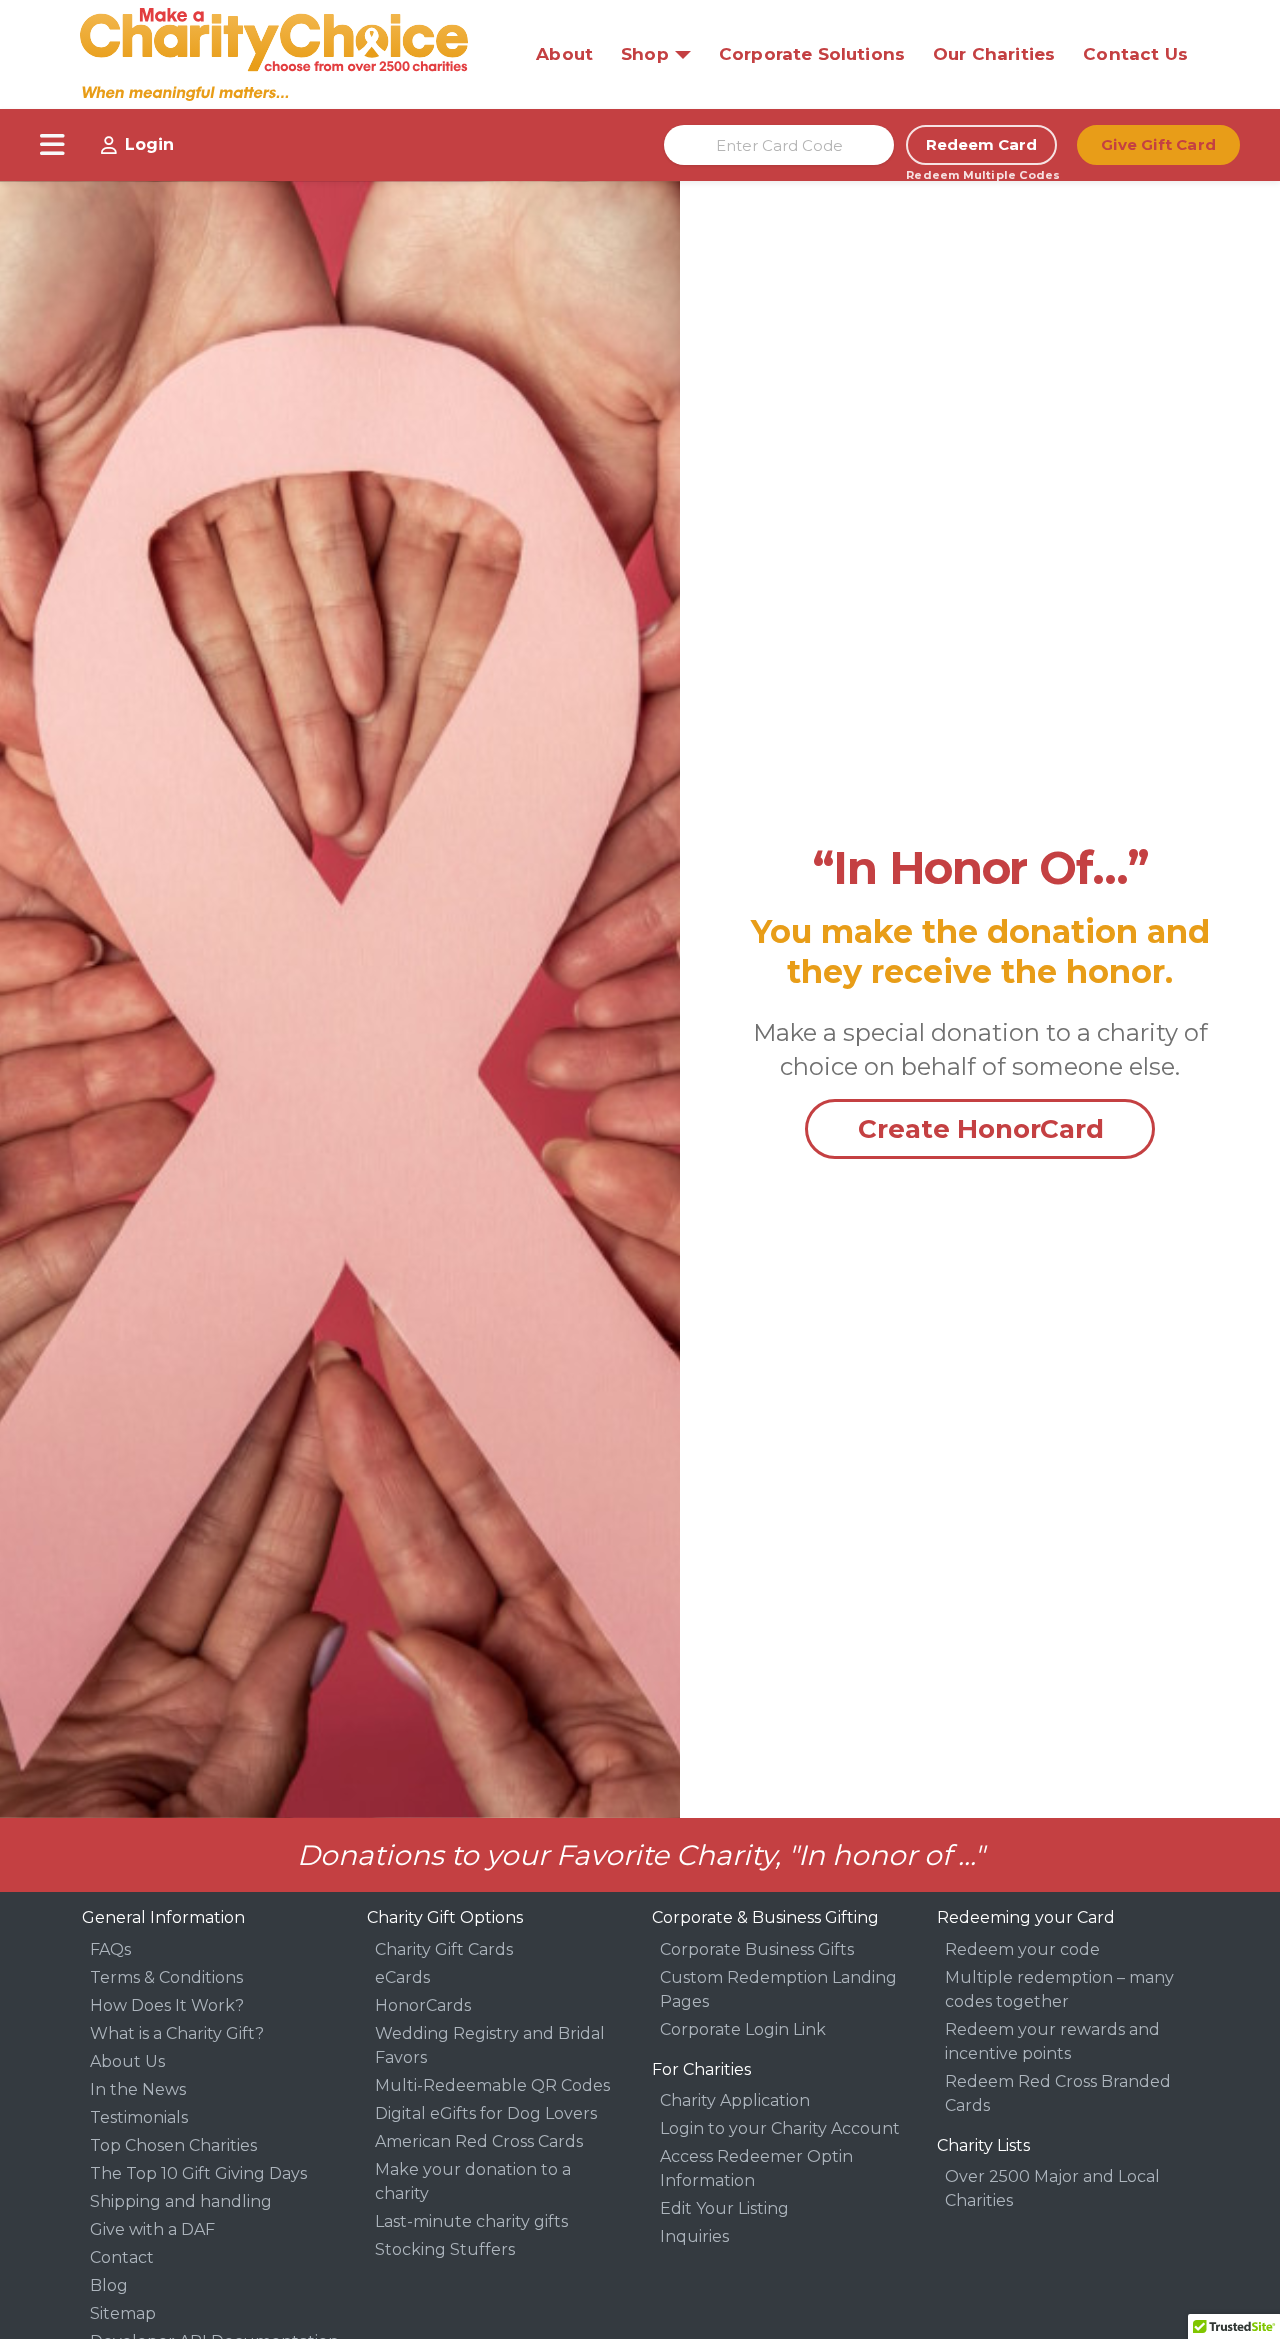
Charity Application (735, 2100)
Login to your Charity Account (780, 2128)
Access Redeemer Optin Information (756, 2168)
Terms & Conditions (166, 1977)
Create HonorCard (981, 1129)
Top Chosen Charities (173, 2145)
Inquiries (694, 2236)
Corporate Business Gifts (757, 1949)
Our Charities (994, 54)
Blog (109, 2285)
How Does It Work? (167, 2005)
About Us (127, 2061)
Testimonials (139, 2117)
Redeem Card (981, 144)
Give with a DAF (152, 2229)
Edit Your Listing (724, 2208)
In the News (138, 2089)
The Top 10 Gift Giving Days (198, 2173)
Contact (122, 2257)
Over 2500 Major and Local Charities (1052, 2188)
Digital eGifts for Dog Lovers (486, 2113)
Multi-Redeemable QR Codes (492, 2085)
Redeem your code (1022, 1949)
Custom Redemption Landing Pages (778, 1989)
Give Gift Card (1158, 144)
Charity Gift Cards (444, 1949)
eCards (402, 1977)
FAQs (110, 1949)
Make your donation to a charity (473, 2181)
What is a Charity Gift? (177, 2033)
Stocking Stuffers (445, 2249)
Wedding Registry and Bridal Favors (490, 2045)
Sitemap (123, 2313)
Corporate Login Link (743, 2029)
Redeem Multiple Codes (981, 175)
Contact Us (1135, 54)
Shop (645, 54)
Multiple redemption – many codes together (1059, 1989)
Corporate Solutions (812, 54)
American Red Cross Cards (479, 2141)
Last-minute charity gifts (471, 2221)
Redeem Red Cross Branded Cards (1058, 2093)
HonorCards (423, 2005)
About (564, 54)
